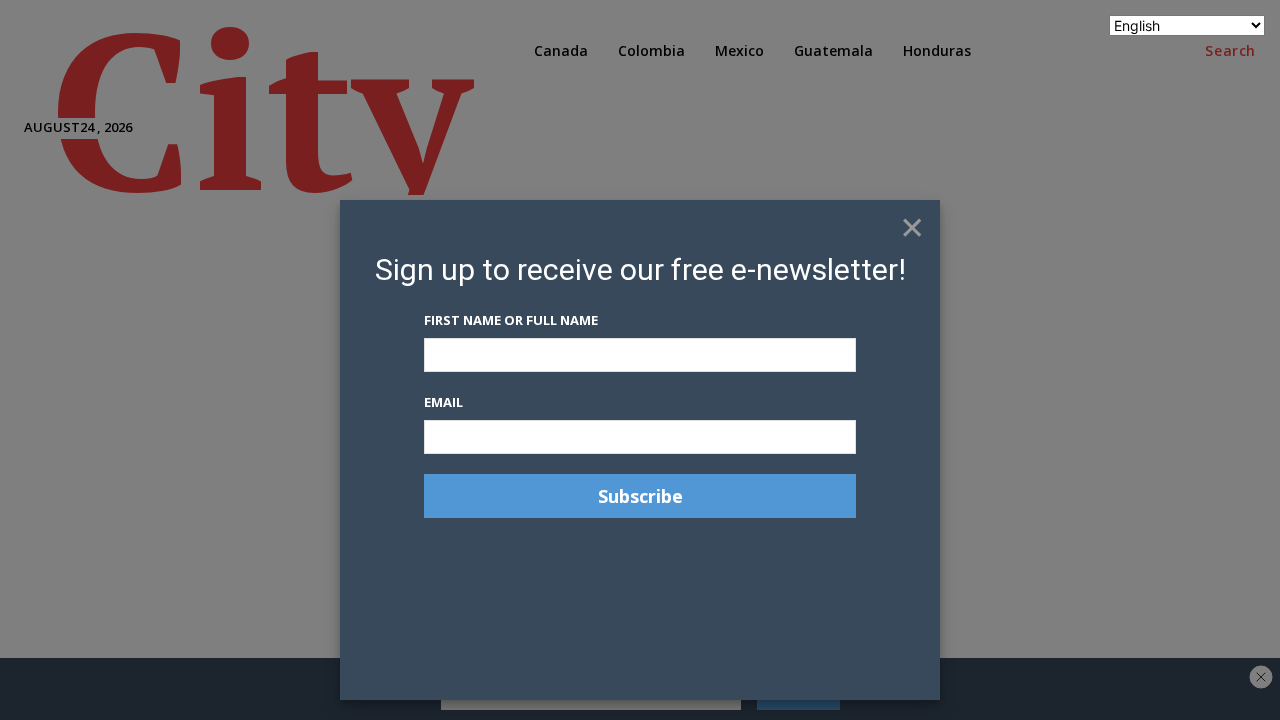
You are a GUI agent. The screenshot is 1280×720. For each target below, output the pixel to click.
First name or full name (511, 320)
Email (443, 402)
